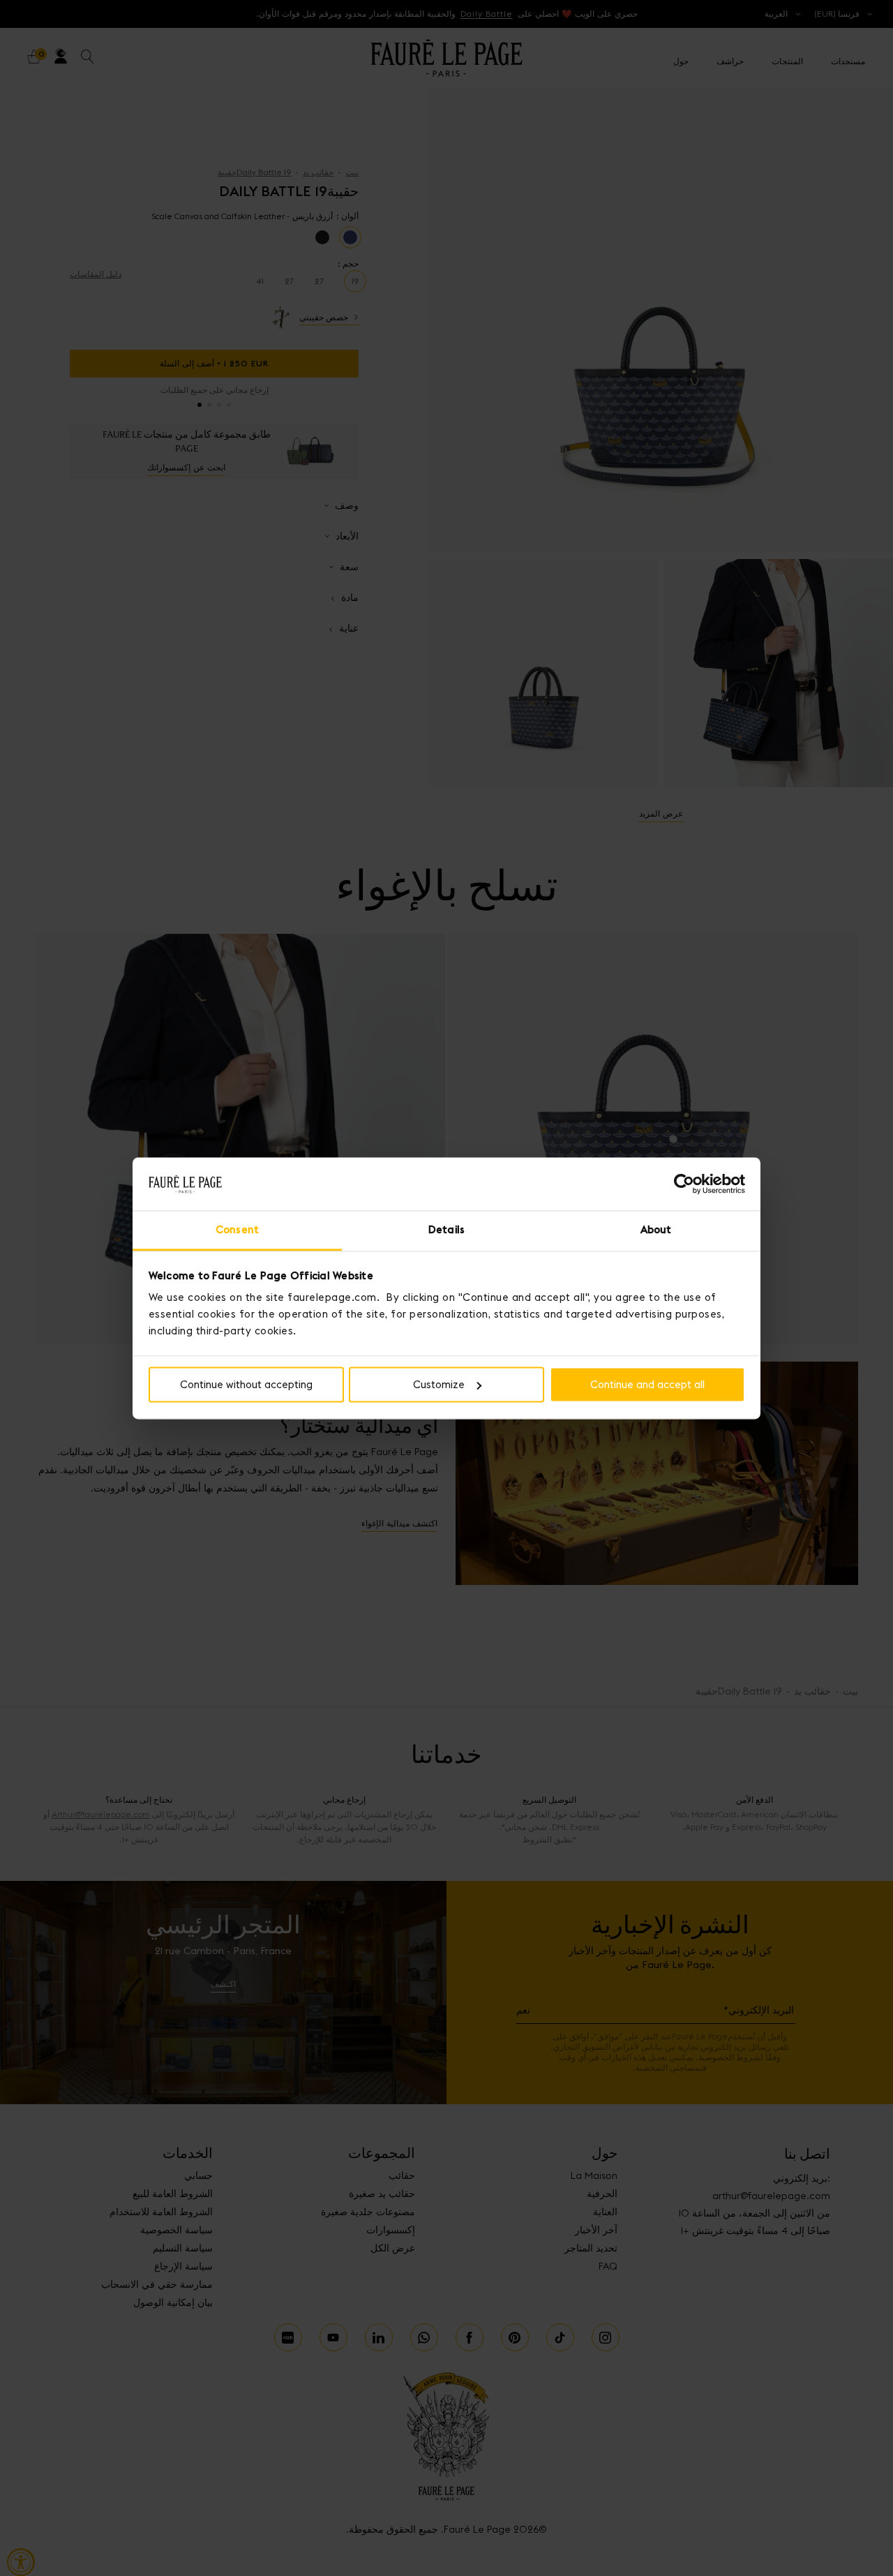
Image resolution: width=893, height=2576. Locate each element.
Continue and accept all (647, 1384)
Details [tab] (446, 1230)
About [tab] (656, 1230)
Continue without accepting (246, 1384)
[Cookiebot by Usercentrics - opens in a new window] (684, 1184)
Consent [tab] (237, 1230)
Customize (439, 1384)
